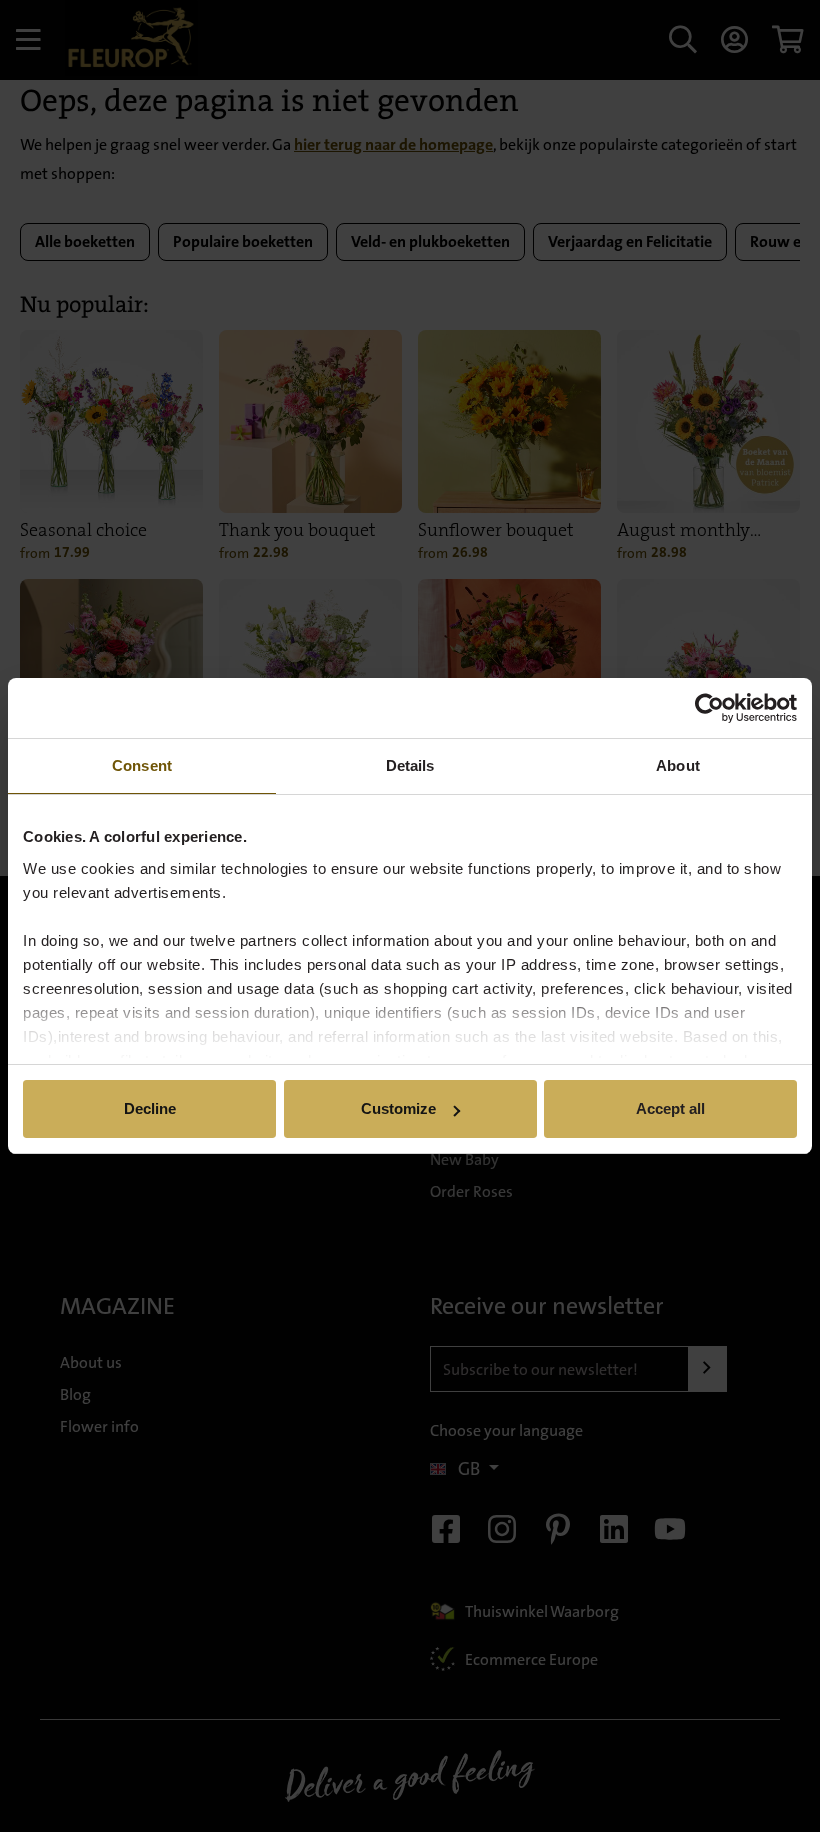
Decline (150, 1108)
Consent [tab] (142, 765)
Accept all (670, 1108)
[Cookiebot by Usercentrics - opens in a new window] (709, 708)
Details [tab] (410, 765)
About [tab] (678, 765)
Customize (398, 1108)
